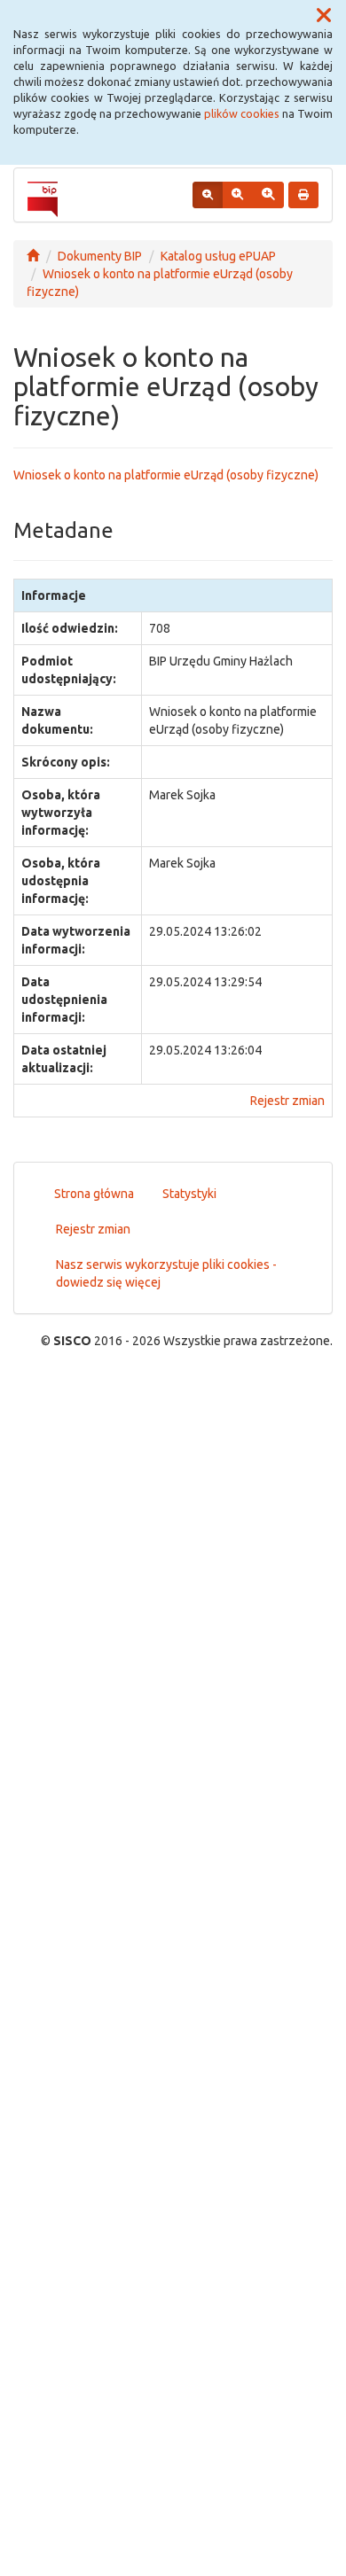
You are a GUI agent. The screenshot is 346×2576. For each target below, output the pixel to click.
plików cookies (242, 113)
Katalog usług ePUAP (218, 256)
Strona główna (94, 1194)
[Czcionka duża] (268, 195)
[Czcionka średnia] (237, 195)
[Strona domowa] (33, 256)
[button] (324, 16)
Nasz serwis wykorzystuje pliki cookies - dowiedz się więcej (166, 1273)
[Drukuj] (303, 195)
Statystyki (189, 1194)
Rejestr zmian (287, 1101)
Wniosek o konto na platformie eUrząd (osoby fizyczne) (166, 475)
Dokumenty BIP (100, 256)
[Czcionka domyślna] (208, 195)
